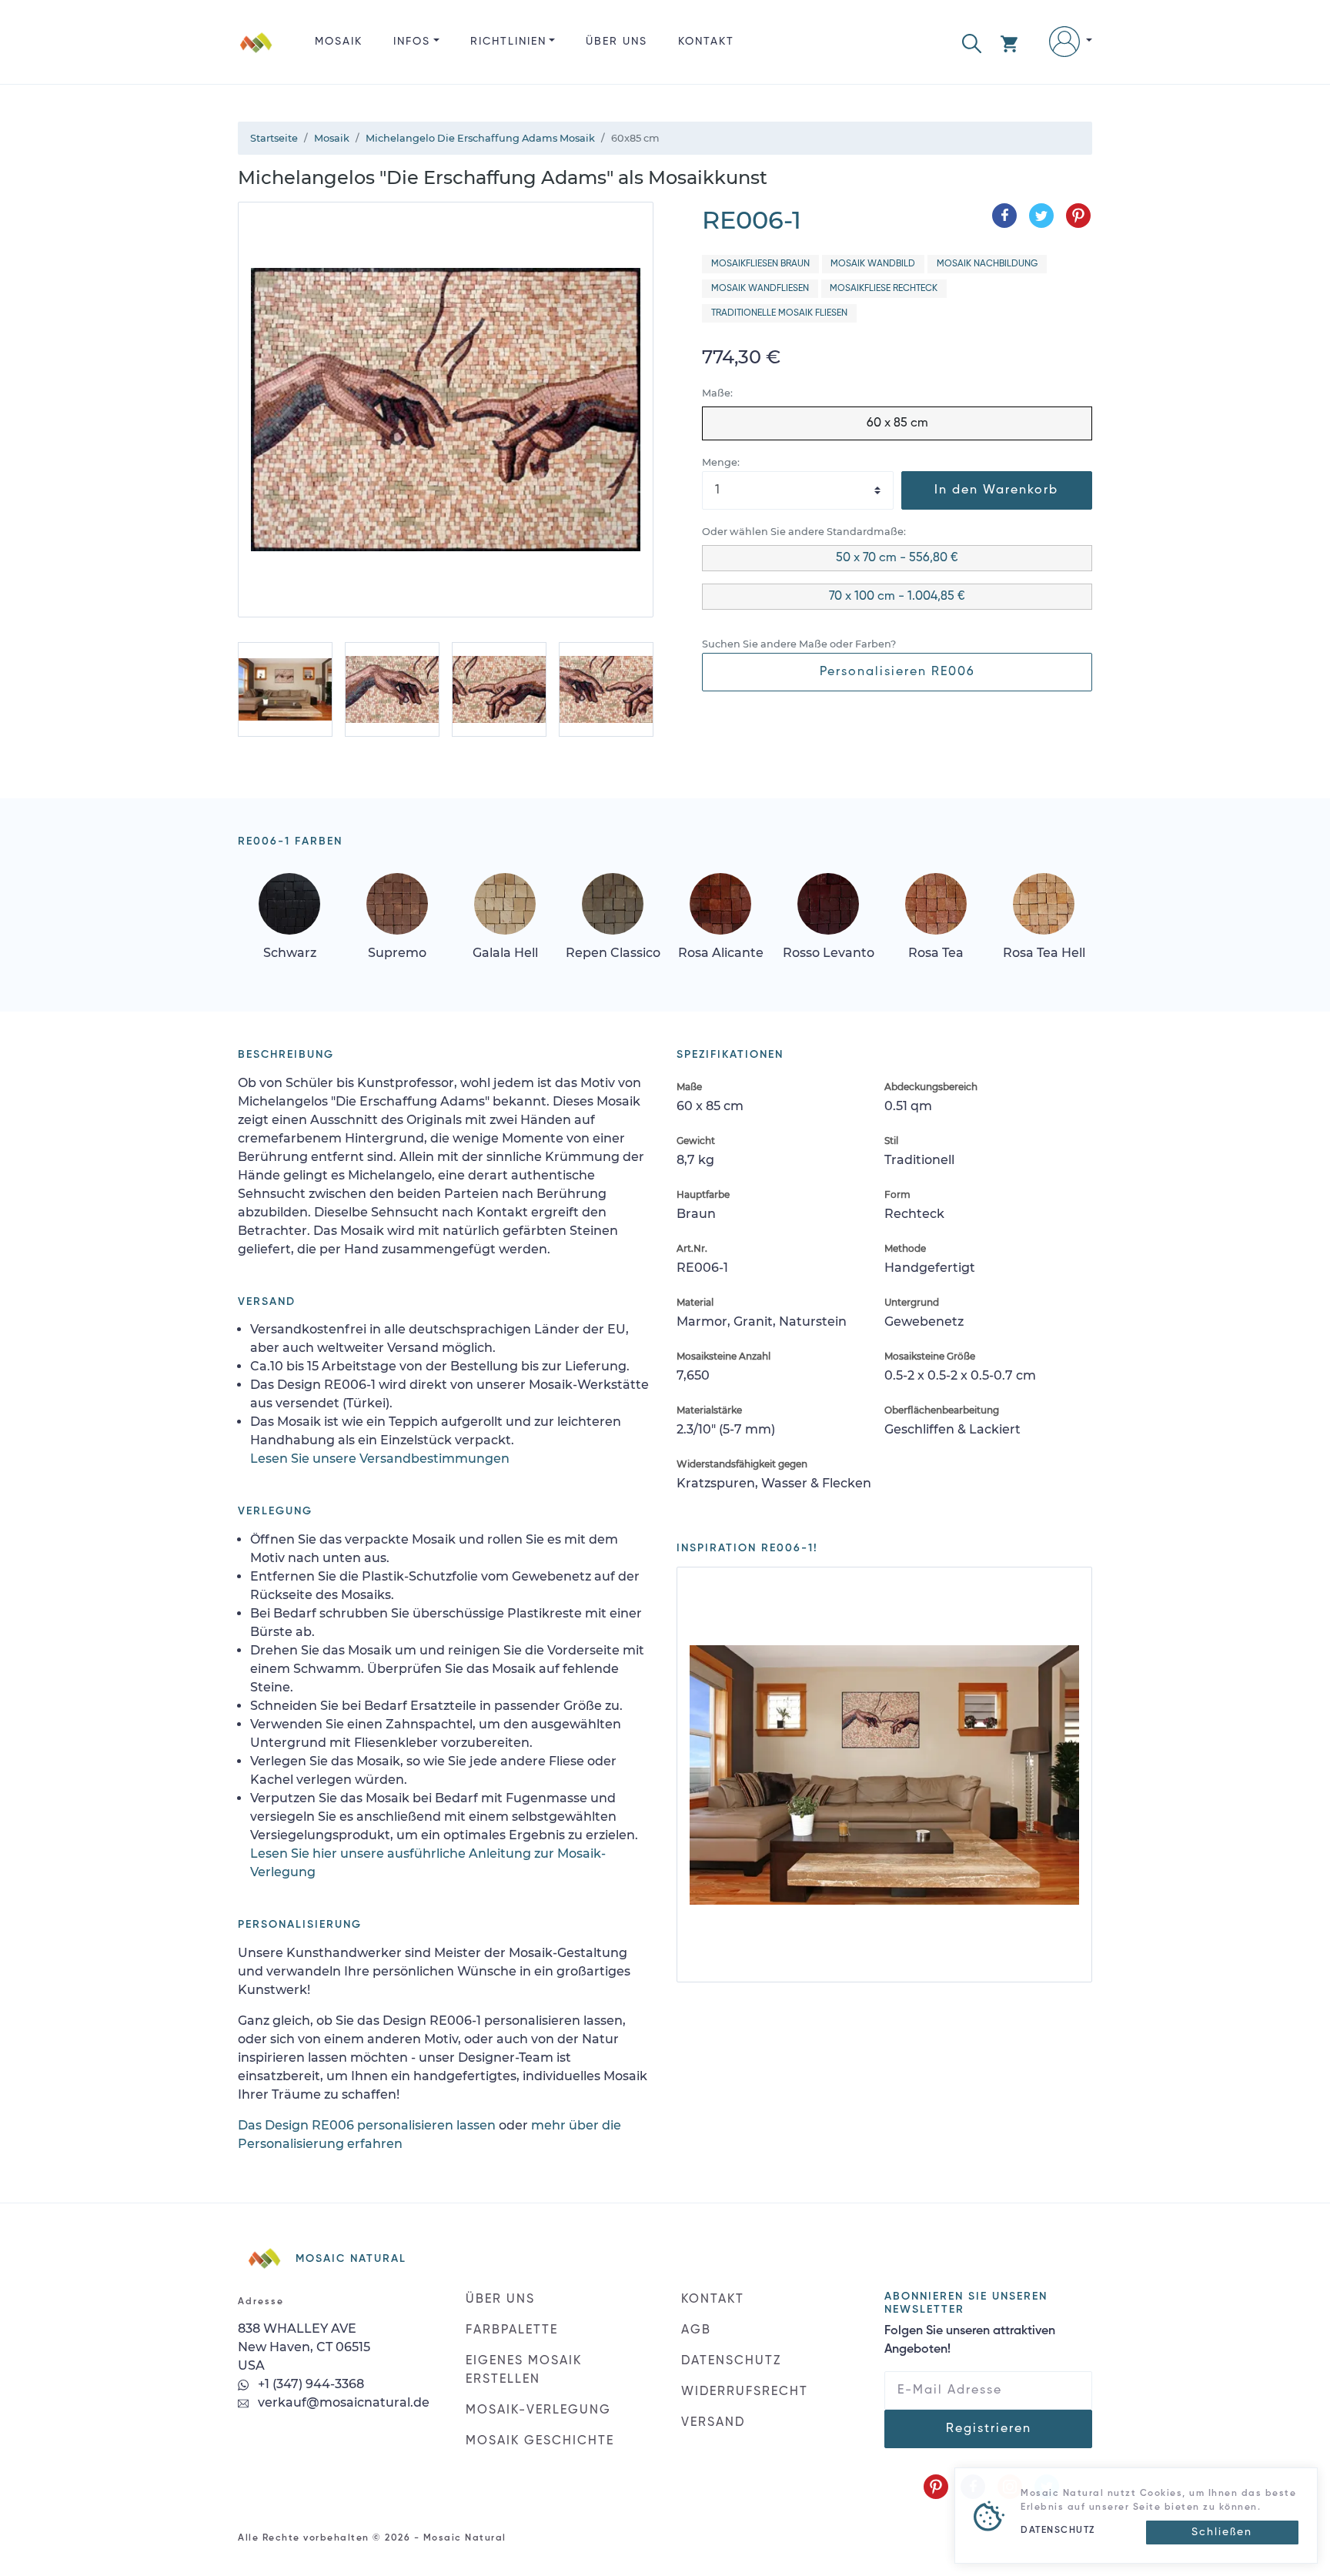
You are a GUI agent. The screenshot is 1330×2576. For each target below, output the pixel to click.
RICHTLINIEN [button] (508, 42)
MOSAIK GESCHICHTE (540, 2441)
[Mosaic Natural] (256, 54)
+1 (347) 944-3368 (309, 2384)
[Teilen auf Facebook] (1004, 216)
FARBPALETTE (512, 2330)
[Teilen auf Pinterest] (1078, 216)
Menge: (721, 462)
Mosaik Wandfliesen (760, 289)
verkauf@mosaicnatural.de (342, 2402)
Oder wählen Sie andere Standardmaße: (804, 532)
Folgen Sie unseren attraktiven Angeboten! (970, 2340)
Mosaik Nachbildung (987, 264)
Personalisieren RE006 (897, 672)
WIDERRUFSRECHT (745, 2392)
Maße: (717, 393)
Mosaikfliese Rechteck (884, 289)
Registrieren (989, 2429)
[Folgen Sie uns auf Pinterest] (936, 2487)
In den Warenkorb (996, 490)
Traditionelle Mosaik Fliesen (779, 313)
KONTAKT (706, 42)
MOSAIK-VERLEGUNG (538, 2410)
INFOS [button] (412, 42)
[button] (972, 42)
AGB (696, 2330)
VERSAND (713, 2423)
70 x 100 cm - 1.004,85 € (897, 597)
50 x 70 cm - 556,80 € (897, 558)
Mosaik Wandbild (873, 264)
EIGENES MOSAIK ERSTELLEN (524, 2370)
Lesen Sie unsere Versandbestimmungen (380, 1459)
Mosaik (339, 42)
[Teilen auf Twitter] (1041, 216)
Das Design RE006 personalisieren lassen (367, 2125)
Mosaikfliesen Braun (760, 264)
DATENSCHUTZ (731, 2361)
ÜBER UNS (617, 42)
